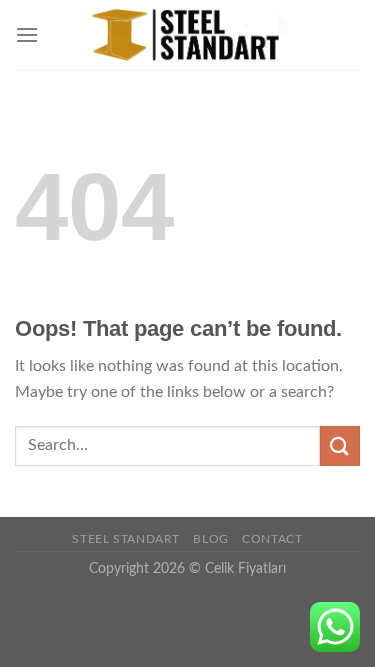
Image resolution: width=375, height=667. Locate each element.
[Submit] (340, 445)
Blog (210, 539)
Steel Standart (126, 539)
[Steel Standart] (188, 35)
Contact (272, 539)
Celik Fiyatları (245, 568)
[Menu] (27, 34)
